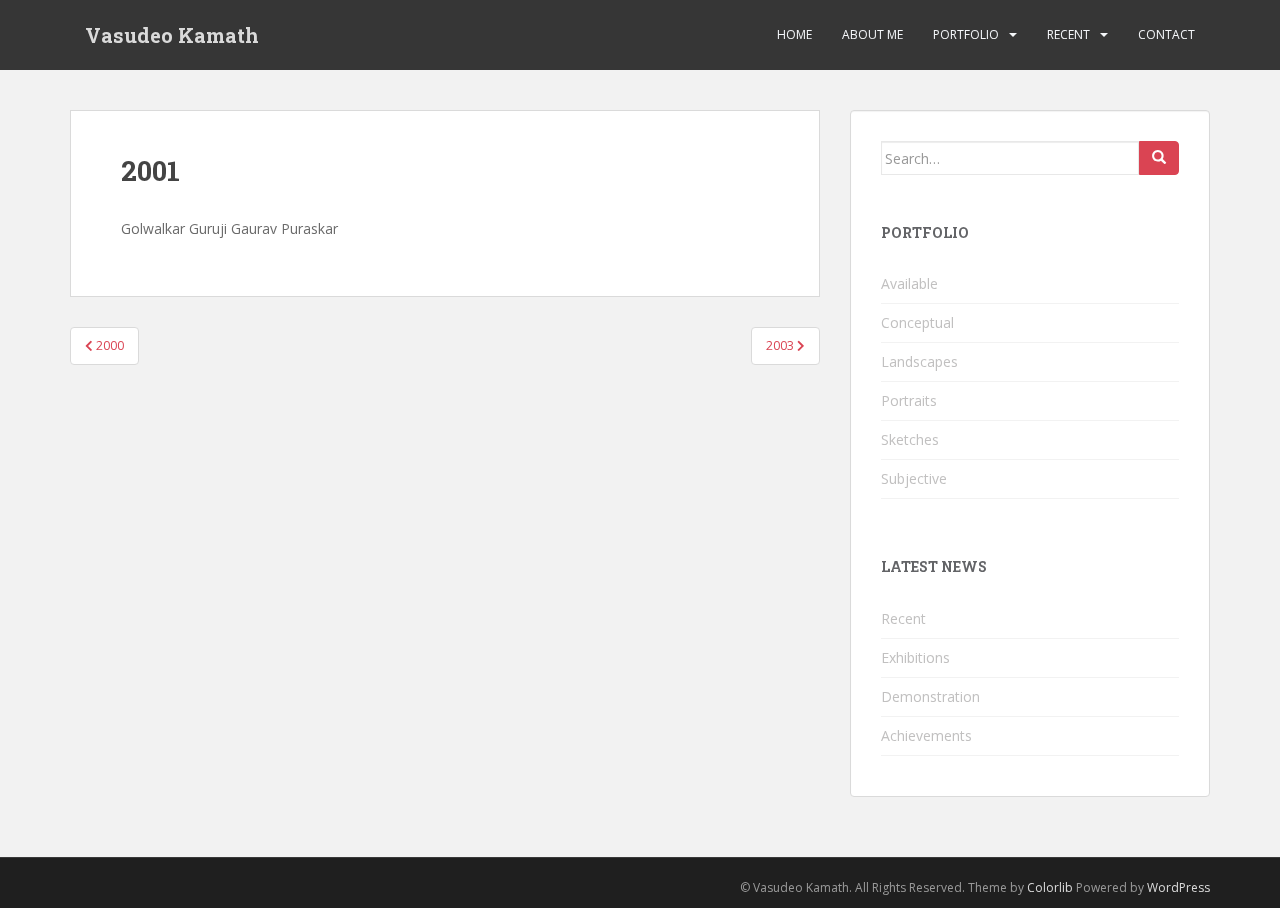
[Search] (1159, 158)
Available (909, 283)
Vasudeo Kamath (172, 35)
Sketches (910, 439)
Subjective (914, 478)
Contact (1166, 34)
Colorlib (1050, 887)
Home (794, 34)
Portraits (909, 400)
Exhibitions (915, 657)
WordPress (1178, 887)
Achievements (926, 735)
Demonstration (930, 696)
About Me (872, 34)
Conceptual (917, 322)
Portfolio (966, 34)
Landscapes (919, 361)
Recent (1068, 34)
